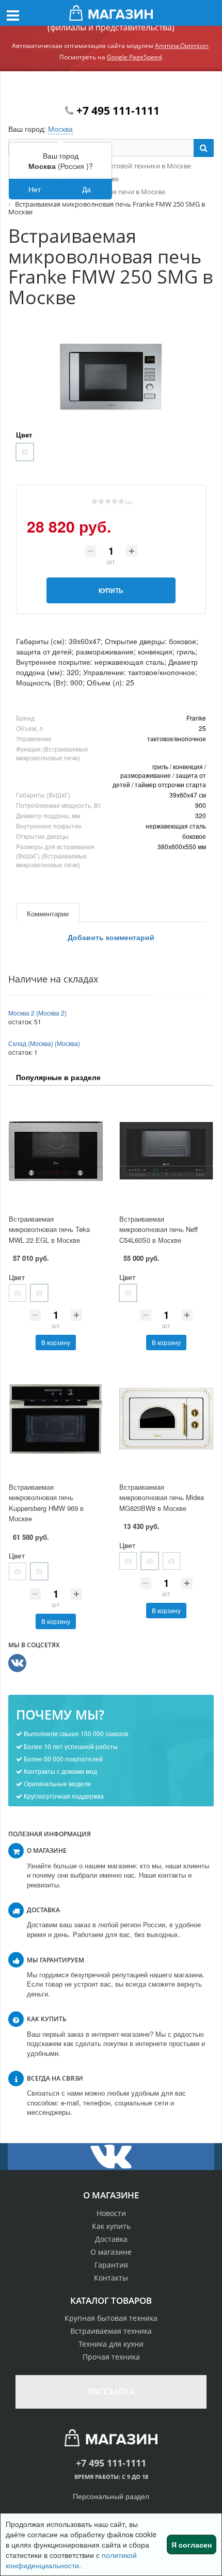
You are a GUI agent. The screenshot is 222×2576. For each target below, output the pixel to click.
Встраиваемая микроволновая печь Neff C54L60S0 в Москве (158, 1229)
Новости (111, 2213)
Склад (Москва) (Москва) (44, 1043)
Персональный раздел (111, 2496)
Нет (35, 189)
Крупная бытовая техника (111, 2318)
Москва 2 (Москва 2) (37, 1013)
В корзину (56, 1342)
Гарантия (111, 2265)
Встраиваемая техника (111, 2331)
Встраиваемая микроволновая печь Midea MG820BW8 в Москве (162, 1497)
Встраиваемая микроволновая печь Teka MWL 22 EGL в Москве (49, 1229)
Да (86, 189)
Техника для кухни (111, 2344)
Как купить (111, 2226)
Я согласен (192, 2544)
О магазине (111, 2252)
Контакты (111, 2278)
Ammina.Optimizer (182, 46)
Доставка (111, 2239)
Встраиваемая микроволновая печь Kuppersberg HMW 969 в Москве (46, 1503)
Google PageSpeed (134, 57)
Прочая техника (111, 2357)
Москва (60, 129)
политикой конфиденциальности (71, 2560)
